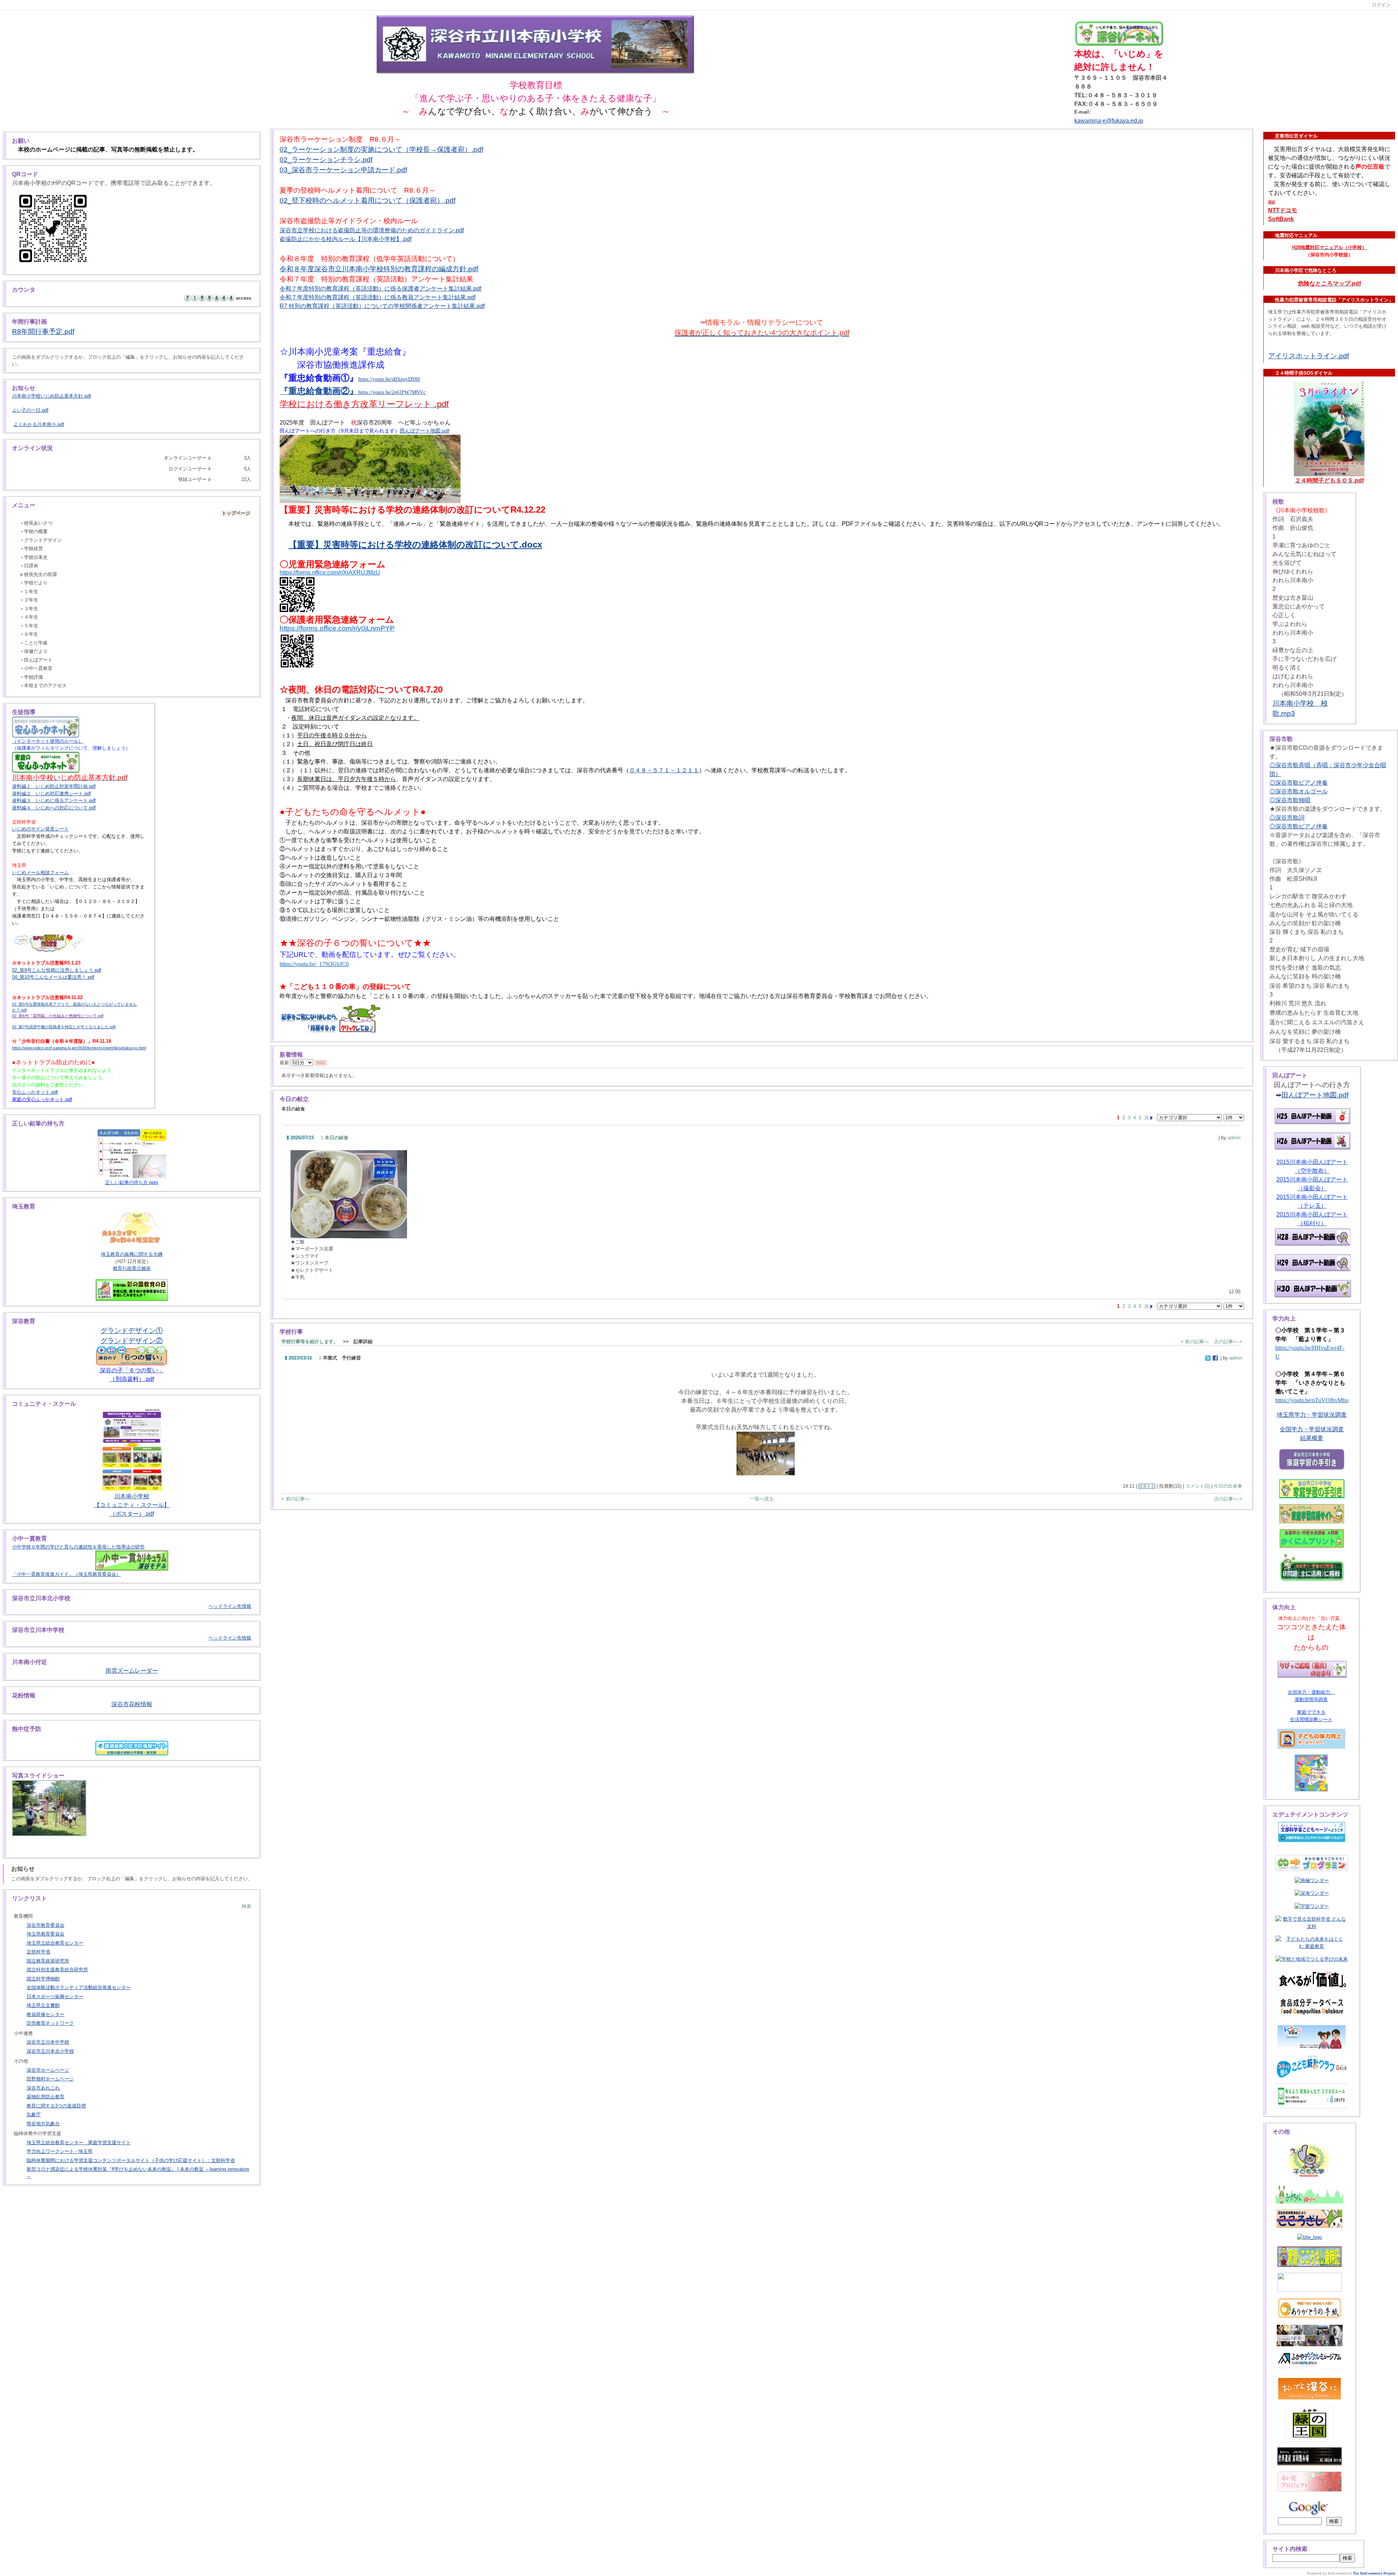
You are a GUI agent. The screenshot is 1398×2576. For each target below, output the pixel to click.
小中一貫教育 (38, 668)
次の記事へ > (1228, 1342)
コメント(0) (1198, 1486)
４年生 (31, 617)
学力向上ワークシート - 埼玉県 (60, 2151)
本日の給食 (337, 1138)
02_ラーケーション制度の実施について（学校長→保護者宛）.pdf (381, 149)
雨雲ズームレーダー (132, 1671)
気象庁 (34, 2115)
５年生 (31, 626)
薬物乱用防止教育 (46, 2097)
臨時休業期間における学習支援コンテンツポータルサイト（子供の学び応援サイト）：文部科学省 (131, 2160)
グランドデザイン (43, 540)
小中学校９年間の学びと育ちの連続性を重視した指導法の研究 (78, 1547)
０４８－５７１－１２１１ (664, 770)
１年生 (31, 591)
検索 (246, 1906)
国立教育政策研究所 (48, 1961)
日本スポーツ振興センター (55, 1997)
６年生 (31, 634)
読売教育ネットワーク (50, 2023)
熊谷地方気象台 (43, 2124)
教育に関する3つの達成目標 (56, 2106)
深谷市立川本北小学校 (50, 2051)
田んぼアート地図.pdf (424, 431)
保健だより (36, 651)
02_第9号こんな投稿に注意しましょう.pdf (57, 970)
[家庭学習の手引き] (1312, 1489)
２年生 (31, 600)
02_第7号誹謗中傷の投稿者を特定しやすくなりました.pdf (64, 1027)
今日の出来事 (1228, 1486)
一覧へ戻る (762, 1499)
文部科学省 (38, 1952)
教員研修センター (46, 2014)
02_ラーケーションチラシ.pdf (326, 160)
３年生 (31, 609)
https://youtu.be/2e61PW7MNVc (392, 392)
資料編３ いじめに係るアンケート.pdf (54, 800)
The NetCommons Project (1374, 2573)
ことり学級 (36, 643)
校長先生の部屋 (41, 574)
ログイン (1381, 5)
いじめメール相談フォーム (40, 873)
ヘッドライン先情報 (230, 1606)
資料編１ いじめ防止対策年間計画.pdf (54, 786)
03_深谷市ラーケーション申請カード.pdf (343, 170)
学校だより (36, 583)
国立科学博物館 (43, 1979)
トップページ (236, 513)
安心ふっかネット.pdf (35, 1092)
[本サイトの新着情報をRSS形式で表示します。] (321, 1063)
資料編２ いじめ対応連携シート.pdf (52, 794)
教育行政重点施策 (132, 1268)
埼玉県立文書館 (43, 2005)
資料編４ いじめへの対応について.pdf (54, 808)
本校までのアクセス (45, 685)
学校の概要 (36, 531)
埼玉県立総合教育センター (55, 1943)
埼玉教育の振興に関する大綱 (132, 1254)
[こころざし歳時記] (1310, 2257)
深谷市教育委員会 (46, 1925)
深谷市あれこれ (43, 2088)
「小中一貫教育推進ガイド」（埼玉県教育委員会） (66, 1574)
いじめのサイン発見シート (40, 829)
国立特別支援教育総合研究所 (57, 1970)
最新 (285, 1063)
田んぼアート (38, 660)
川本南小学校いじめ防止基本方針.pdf (52, 396)
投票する (1147, 1486)
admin (1234, 1138)
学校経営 (33, 549)
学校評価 (33, 677)
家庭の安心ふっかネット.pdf (42, 1099)
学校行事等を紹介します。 (310, 1342)
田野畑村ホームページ (50, 2079)
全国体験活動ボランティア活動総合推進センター (79, 1987)
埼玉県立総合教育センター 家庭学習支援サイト (79, 2143)
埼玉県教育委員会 (46, 1934)
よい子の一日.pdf (30, 410)
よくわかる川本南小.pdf (39, 424)
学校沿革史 (36, 557)
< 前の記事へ (1195, 1342)
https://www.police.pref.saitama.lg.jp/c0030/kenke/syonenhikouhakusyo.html (79, 1048)
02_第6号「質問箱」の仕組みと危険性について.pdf (58, 1016)
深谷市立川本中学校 (48, 2042)
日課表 (31, 566)
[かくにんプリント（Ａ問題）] (1312, 1539)
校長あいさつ (38, 523)
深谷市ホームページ (48, 2070)
